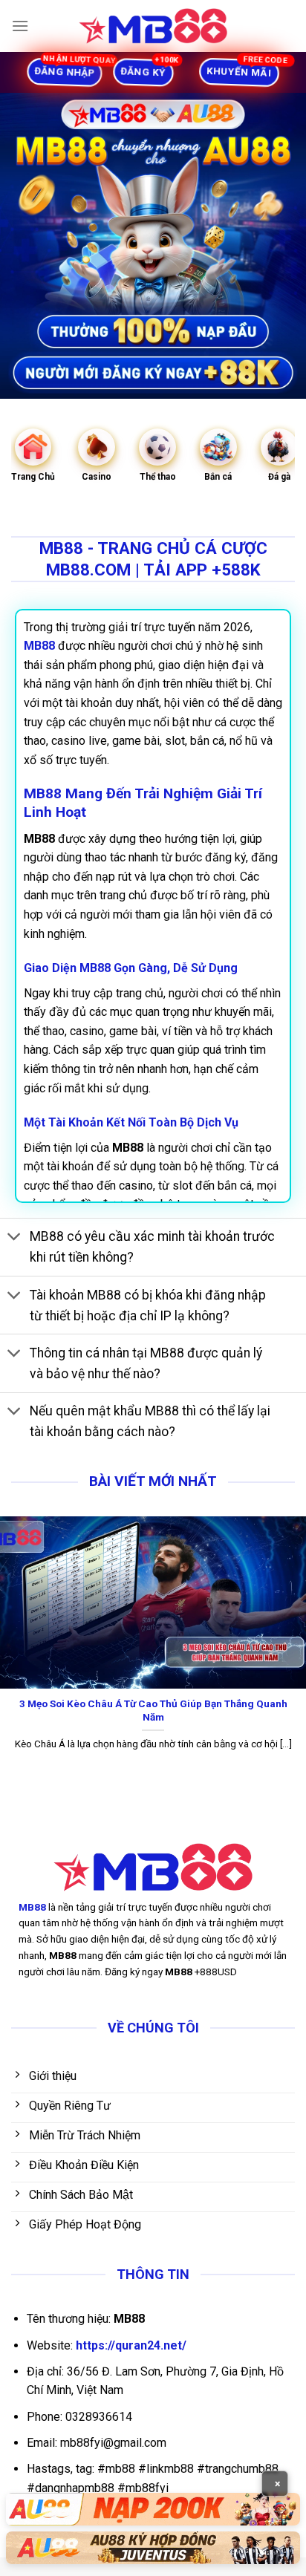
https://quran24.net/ (131, 2345)
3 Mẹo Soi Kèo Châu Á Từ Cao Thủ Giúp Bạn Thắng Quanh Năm (153, 1710)
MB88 (32, 1907)
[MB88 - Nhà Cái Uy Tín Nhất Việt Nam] (153, 26)
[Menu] (20, 26)
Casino (97, 477)
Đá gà (279, 477)
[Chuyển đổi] (14, 1238)
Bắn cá (218, 477)
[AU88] (153, 2509)
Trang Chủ (33, 477)
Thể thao (158, 477)
